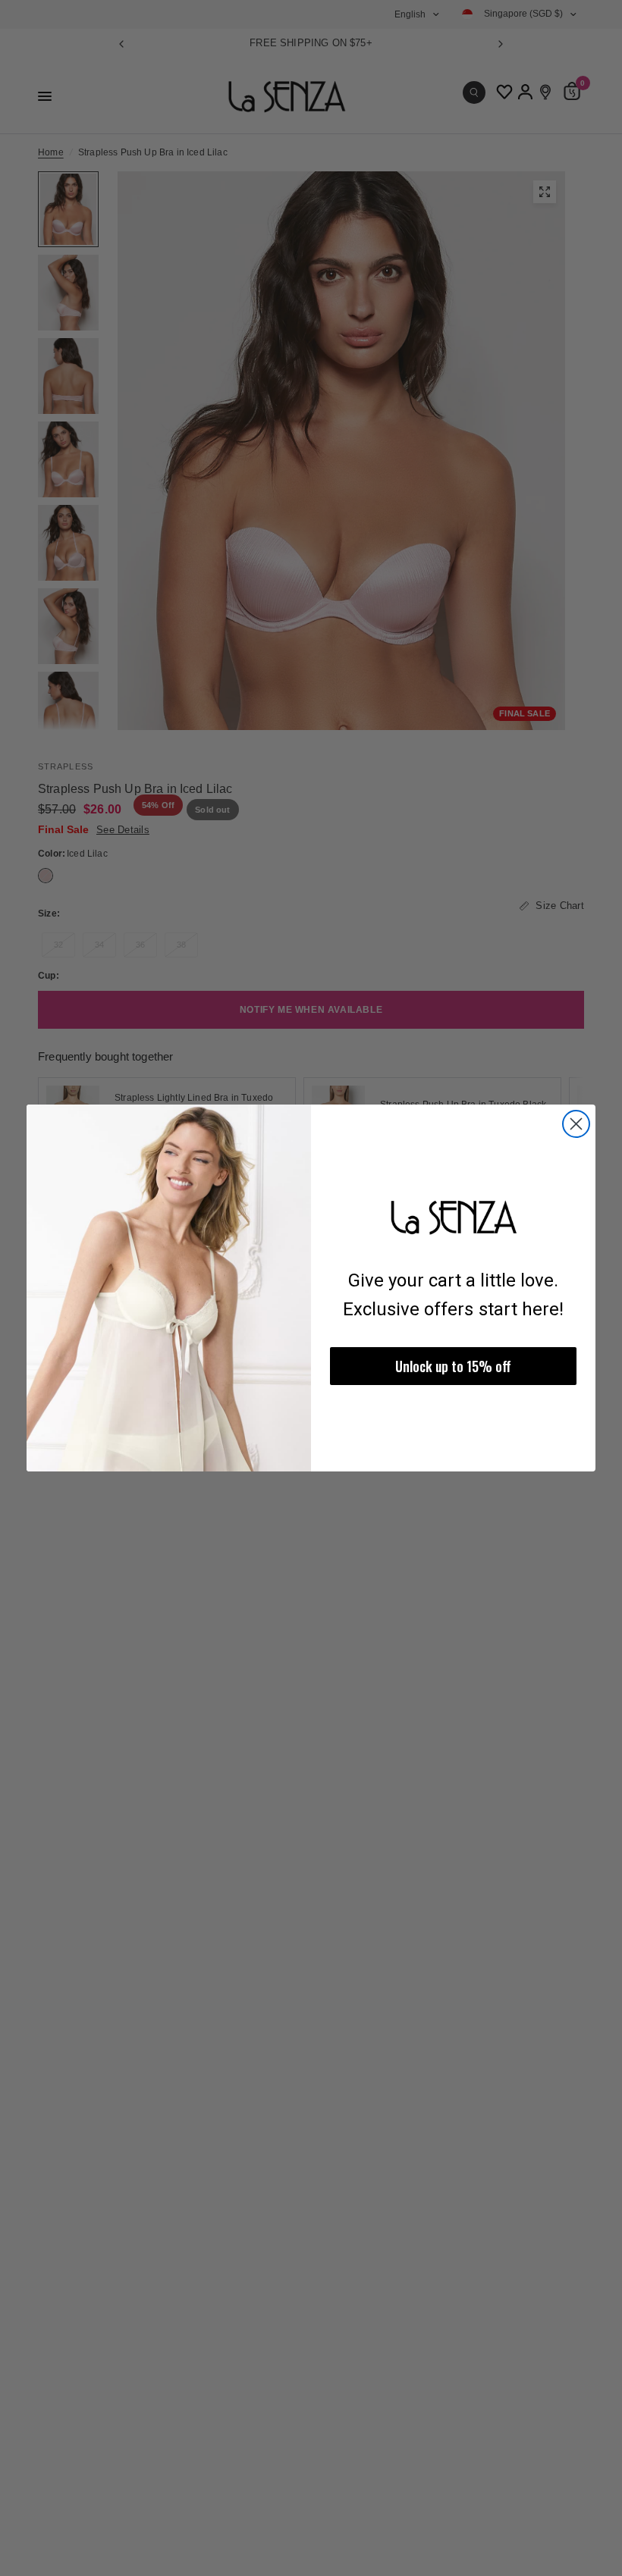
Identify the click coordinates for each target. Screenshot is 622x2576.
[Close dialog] (576, 1124)
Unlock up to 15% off (453, 1366)
